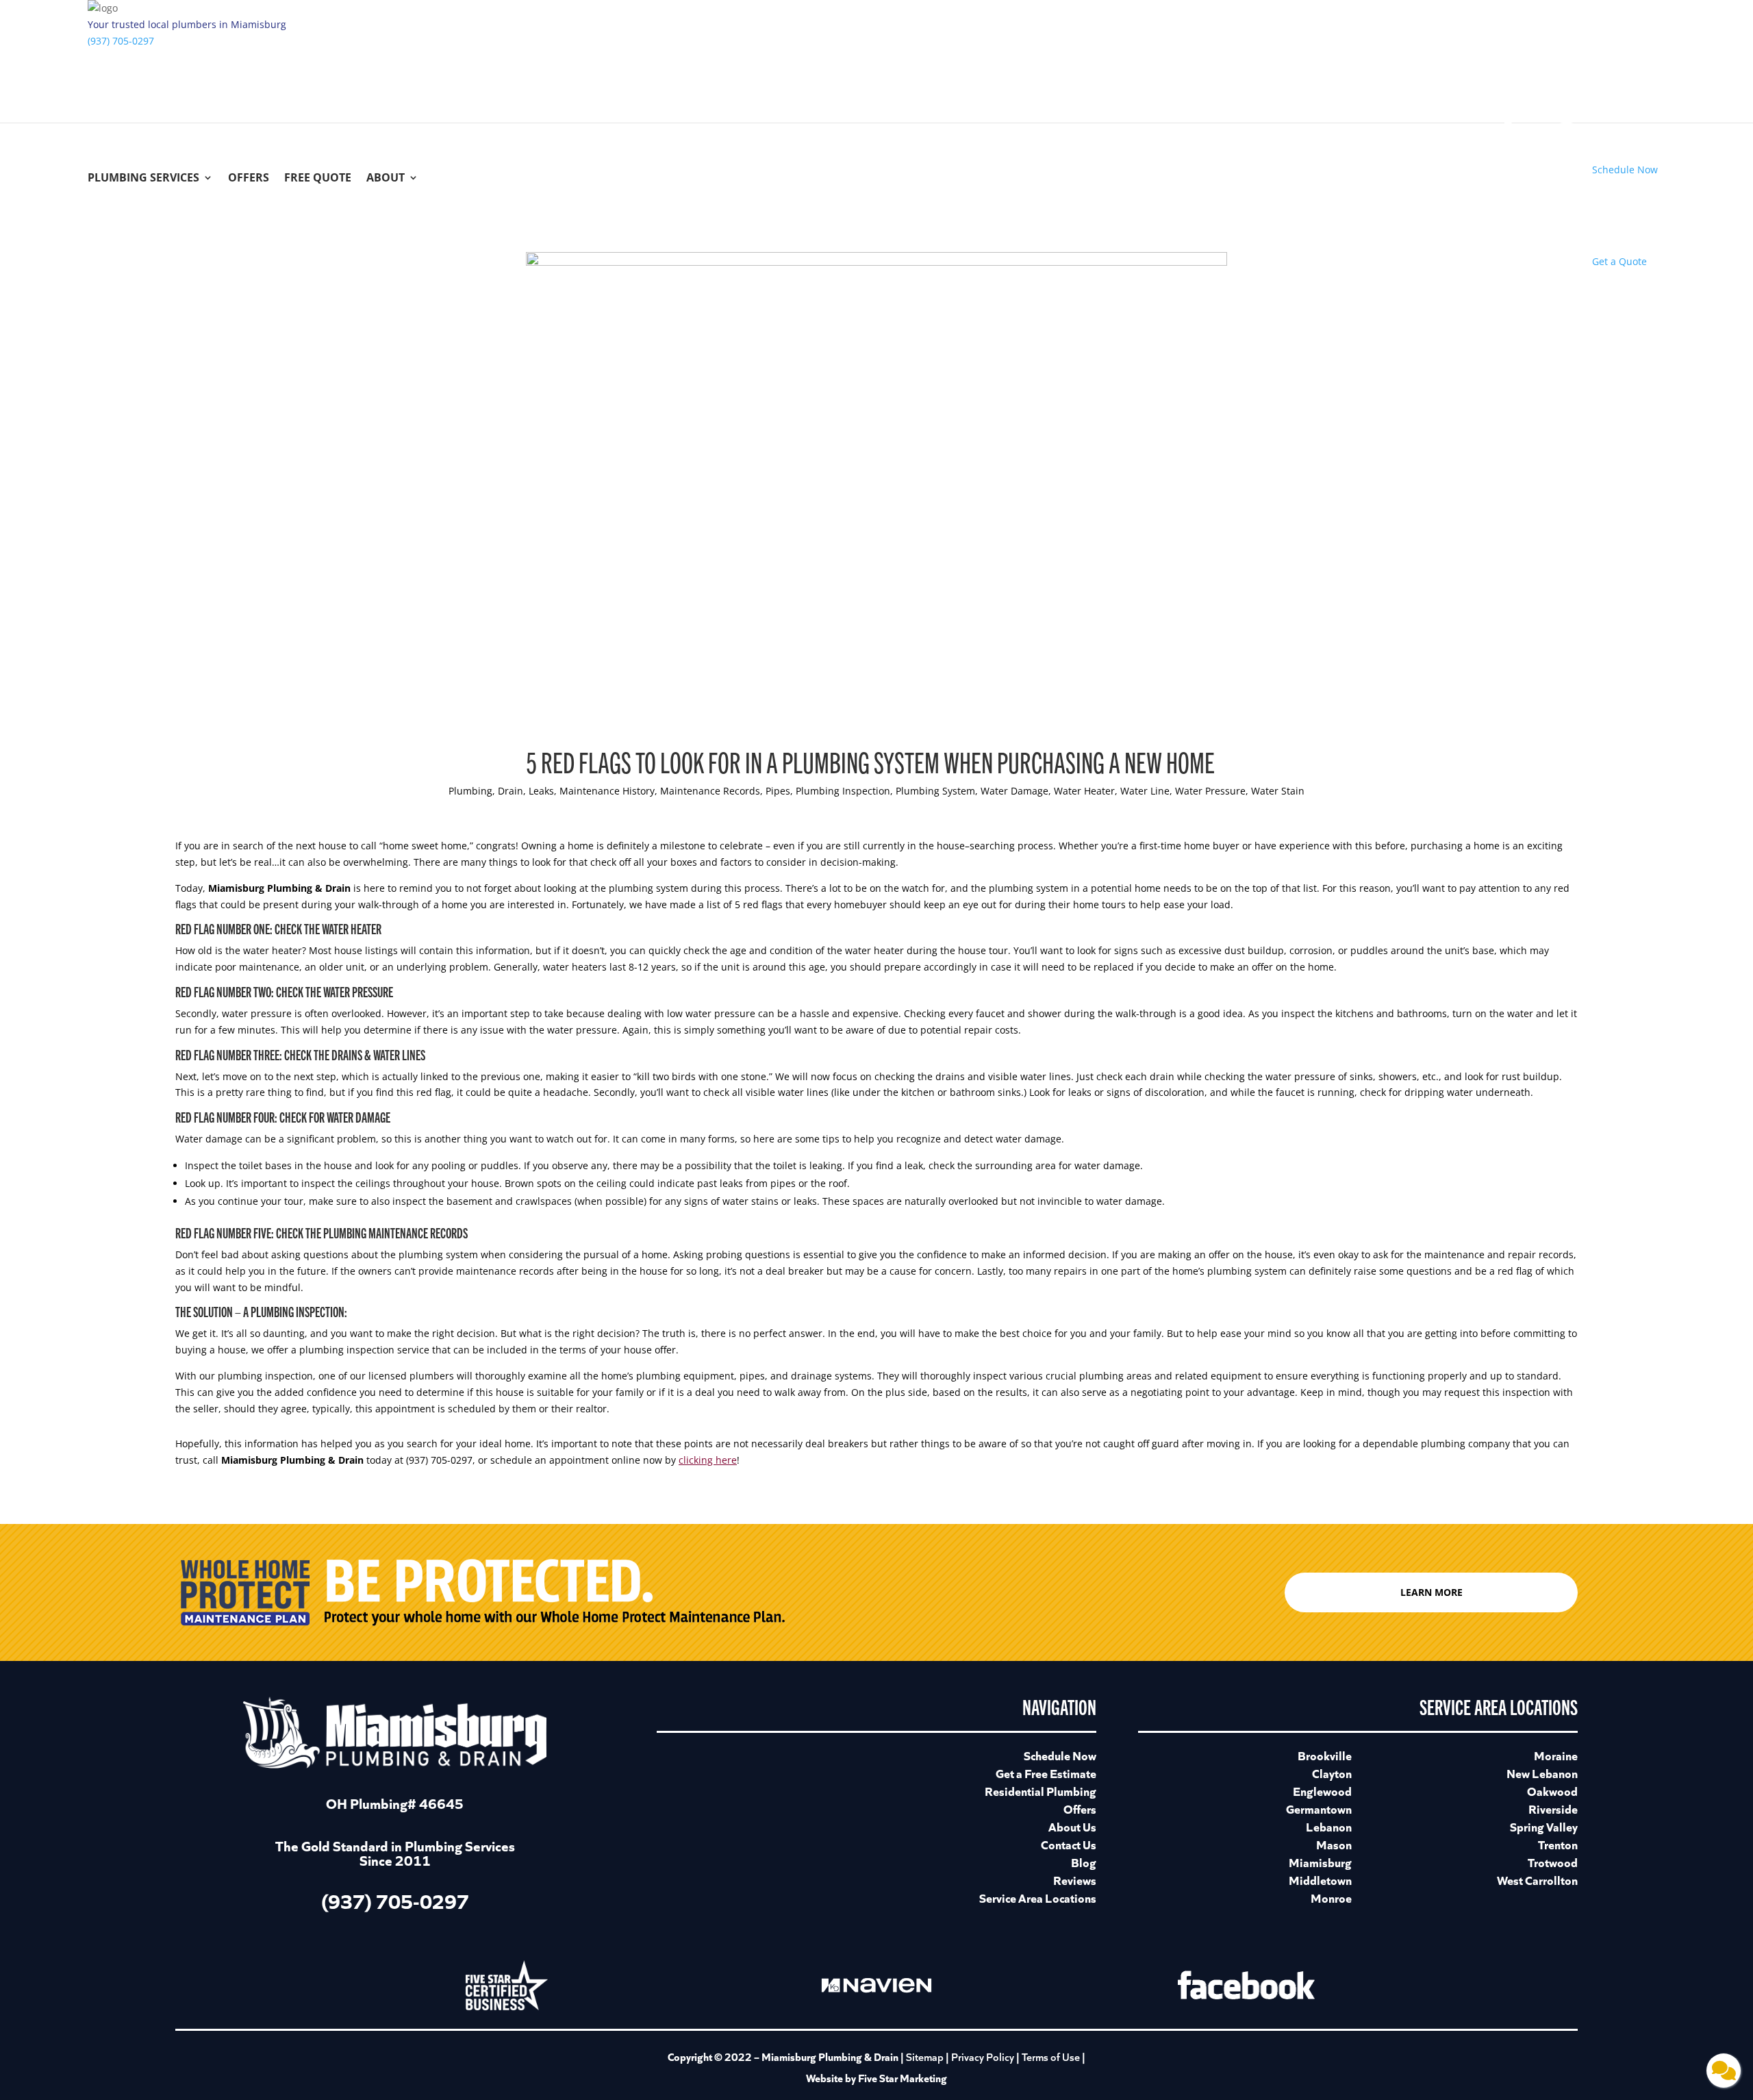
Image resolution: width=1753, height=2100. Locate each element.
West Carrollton (1537, 1880)
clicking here (708, 1460)
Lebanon (1329, 1826)
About (386, 179)
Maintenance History (607, 791)
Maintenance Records (710, 791)
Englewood (1322, 1791)
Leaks (541, 791)
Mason (1334, 1844)
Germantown (1319, 1809)
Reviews (1075, 1880)
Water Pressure (1210, 791)
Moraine (1556, 1755)
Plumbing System (935, 791)
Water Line (1145, 791)
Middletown (1320, 1880)
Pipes (778, 791)
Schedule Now (1060, 1755)
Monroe (1331, 1898)
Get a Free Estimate (1046, 1773)
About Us (1072, 1826)
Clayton (1332, 1773)
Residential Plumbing (1041, 1791)
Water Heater (1084, 791)
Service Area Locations (1038, 1898)
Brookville (1325, 1755)
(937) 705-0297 (121, 41)
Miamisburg (1320, 1862)
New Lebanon (1542, 1773)
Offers (249, 179)
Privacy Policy (983, 2057)
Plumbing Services (143, 179)
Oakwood (1552, 1791)
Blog (1084, 1862)
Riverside (1553, 1809)
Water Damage (1014, 791)
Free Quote (318, 179)
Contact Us (1069, 1844)
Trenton (1558, 1844)
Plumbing (470, 791)
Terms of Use (1052, 2057)
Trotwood (1553, 1862)
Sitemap (925, 2057)
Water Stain (1278, 791)
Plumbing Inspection (843, 791)
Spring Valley (1544, 1826)
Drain (510, 791)
